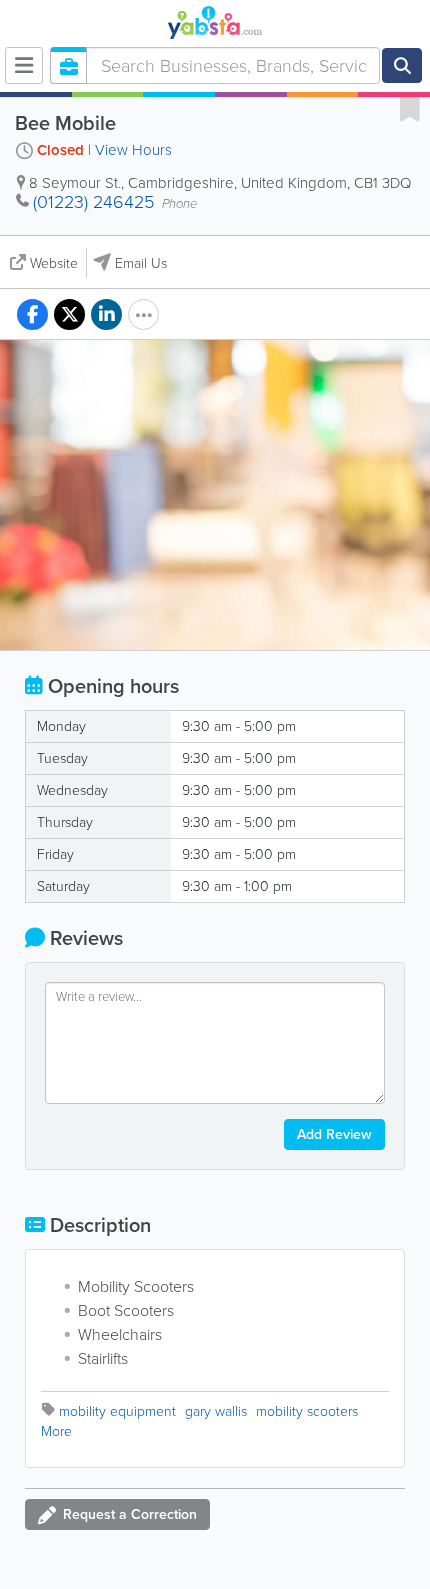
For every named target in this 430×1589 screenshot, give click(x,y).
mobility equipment (117, 1411)
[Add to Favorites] (410, 108)
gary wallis (216, 1411)
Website (54, 263)
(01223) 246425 (93, 202)
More (56, 1431)
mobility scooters (307, 1411)
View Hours (133, 150)
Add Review (334, 1134)
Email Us (141, 263)
